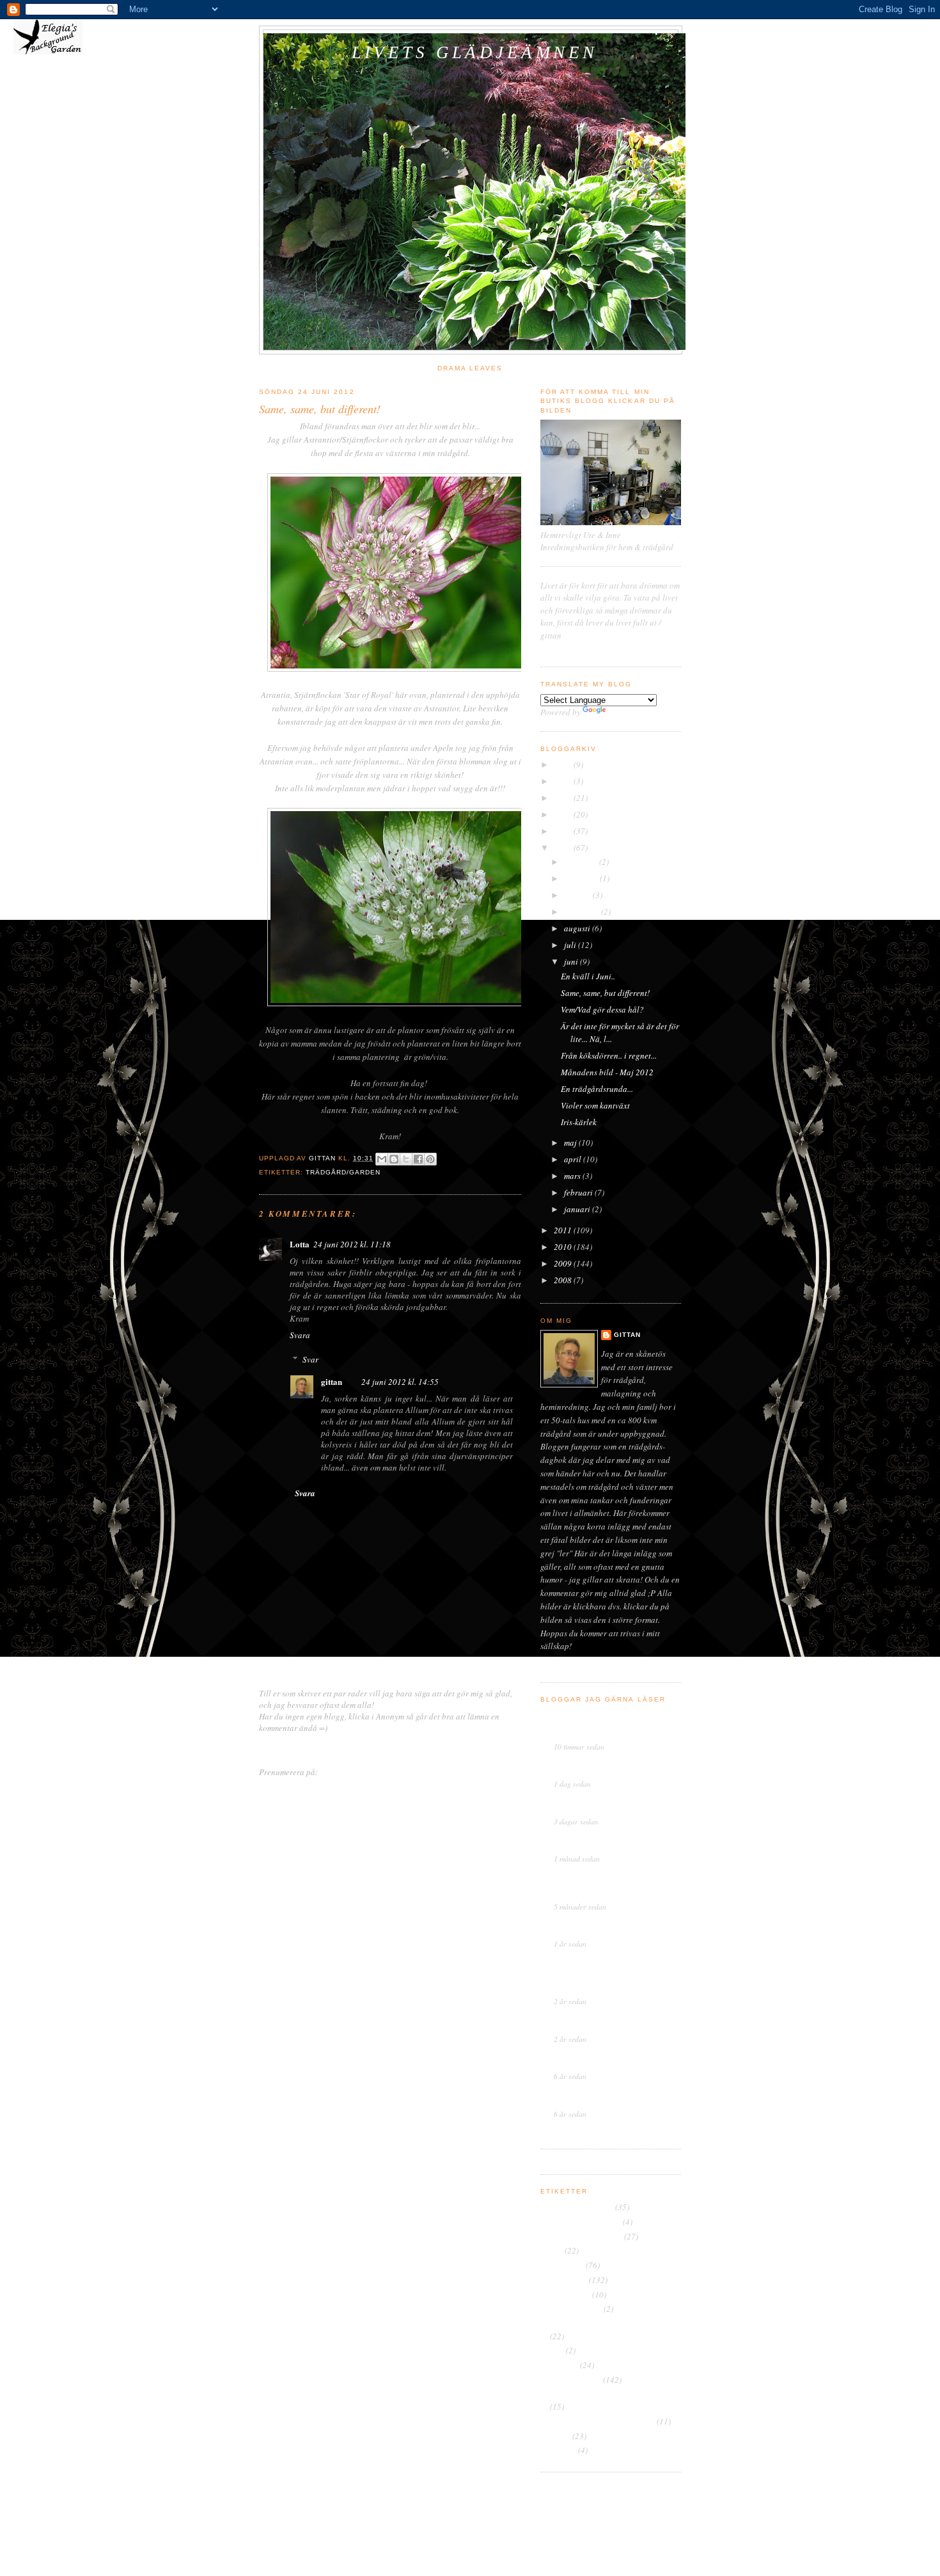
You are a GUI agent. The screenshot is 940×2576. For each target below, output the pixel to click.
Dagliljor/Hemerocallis (581, 2222)
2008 (564, 1280)
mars (573, 1176)
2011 (564, 1230)
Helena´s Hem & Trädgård (600, 1838)
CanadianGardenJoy (591, 2018)
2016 (564, 781)
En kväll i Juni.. (588, 976)
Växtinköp (558, 2450)
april (574, 1159)
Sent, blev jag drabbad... (591, 2103)
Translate (624, 712)
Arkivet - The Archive (577, 2207)
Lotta (300, 1244)
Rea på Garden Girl (585, 2066)
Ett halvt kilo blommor (588, 1773)
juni (572, 961)
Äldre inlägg (499, 1748)
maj (571, 1142)
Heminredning (565, 2295)
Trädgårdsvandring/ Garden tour (598, 2421)
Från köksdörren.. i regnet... (609, 1055)
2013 (564, 831)
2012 (564, 848)
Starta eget (559, 2365)
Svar (310, 1359)
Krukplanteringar (571, 2309)
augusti (578, 928)
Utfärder (555, 2436)
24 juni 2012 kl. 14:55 (400, 1382)
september (583, 912)
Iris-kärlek (579, 1122)
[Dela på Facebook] (418, 1159)
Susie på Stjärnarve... (591, 1801)
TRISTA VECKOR (583, 1811)
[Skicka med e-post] (382, 1159)
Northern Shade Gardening (601, 1960)
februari (579, 1192)
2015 (564, 798)
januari (578, 1209)
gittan (332, 1381)
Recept (552, 2350)
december (582, 862)
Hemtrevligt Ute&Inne (593, 1923)
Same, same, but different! (605, 993)
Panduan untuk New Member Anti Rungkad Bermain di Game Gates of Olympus (610, 1980)
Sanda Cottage (580, 2093)
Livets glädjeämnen (475, 52)
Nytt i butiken (574, 1933)
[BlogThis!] (394, 1159)
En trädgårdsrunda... (597, 1089)
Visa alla (670, 2130)
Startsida (394, 1748)
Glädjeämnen (564, 2280)
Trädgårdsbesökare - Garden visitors (604, 2394)
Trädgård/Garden (343, 1172)
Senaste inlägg (285, 1748)
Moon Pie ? (572, 2028)
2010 (564, 1247)
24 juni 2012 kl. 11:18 (352, 1244)
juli (571, 945)
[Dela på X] (406, 1159)
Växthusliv (573, 2055)
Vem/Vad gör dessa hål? (602, 1009)
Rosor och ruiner (584, 1763)
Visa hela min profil (583, 1664)
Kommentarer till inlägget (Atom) (377, 1772)
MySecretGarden (584, 1875)
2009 (564, 1263)
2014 (564, 814)
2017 (564, 764)
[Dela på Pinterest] (430, 1159)
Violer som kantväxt (595, 1105)
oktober (578, 895)
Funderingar (562, 2265)
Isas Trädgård (578, 1716)
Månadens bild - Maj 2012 (607, 1072)
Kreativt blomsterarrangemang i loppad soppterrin (603, 1731)
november (582, 878)
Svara (300, 1335)
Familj (552, 2250)
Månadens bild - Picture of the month (605, 2323)
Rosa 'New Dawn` (582, 1848)
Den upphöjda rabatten (581, 2236)
